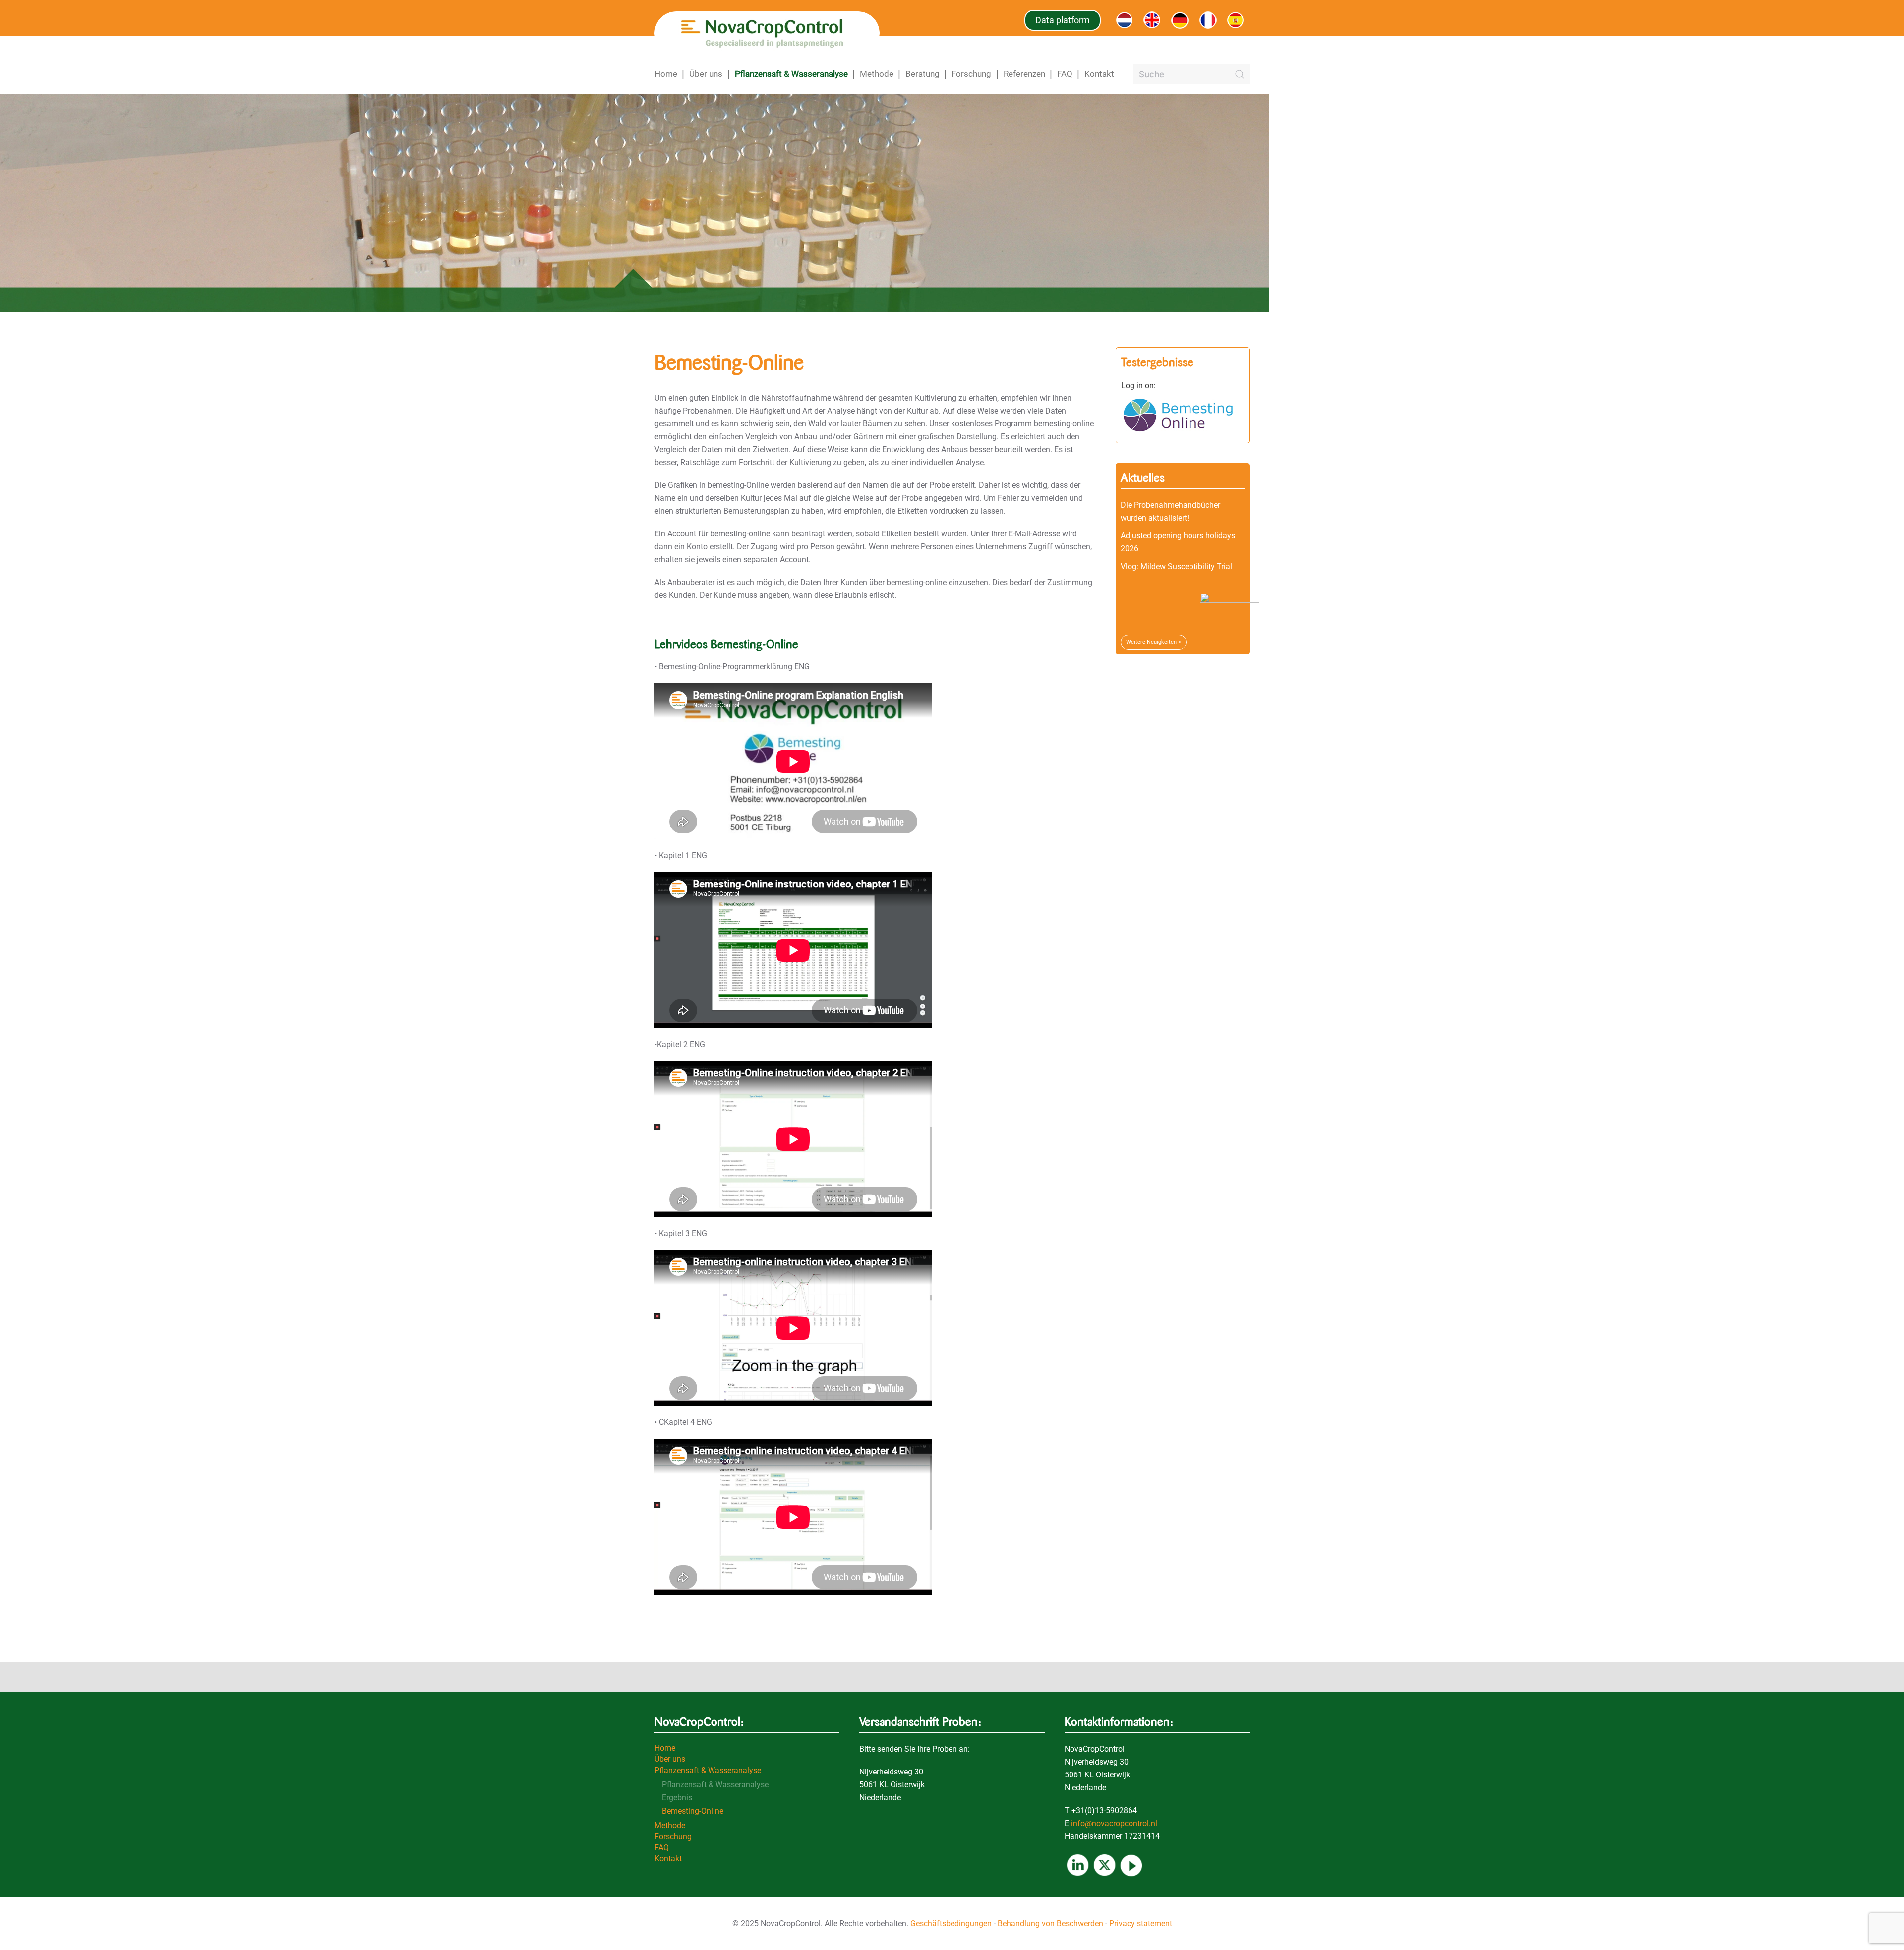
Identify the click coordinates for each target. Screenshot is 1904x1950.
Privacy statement (1141, 1923)
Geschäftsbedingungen (951, 1923)
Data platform (1063, 20)
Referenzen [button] (1024, 74)
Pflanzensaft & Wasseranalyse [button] (791, 74)
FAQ (1065, 74)
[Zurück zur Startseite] (767, 33)
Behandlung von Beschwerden (1050, 1923)
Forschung (673, 1837)
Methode (670, 1825)
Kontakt (1099, 74)
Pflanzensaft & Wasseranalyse (708, 1770)
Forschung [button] (971, 74)
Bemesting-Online (693, 1811)
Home (666, 74)
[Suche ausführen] (1240, 74)
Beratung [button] (922, 74)
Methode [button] (877, 74)
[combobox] (1191, 74)
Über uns (706, 74)
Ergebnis (677, 1798)
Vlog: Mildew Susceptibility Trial (1176, 566)
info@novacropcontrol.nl (1114, 1823)
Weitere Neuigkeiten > (1154, 642)
